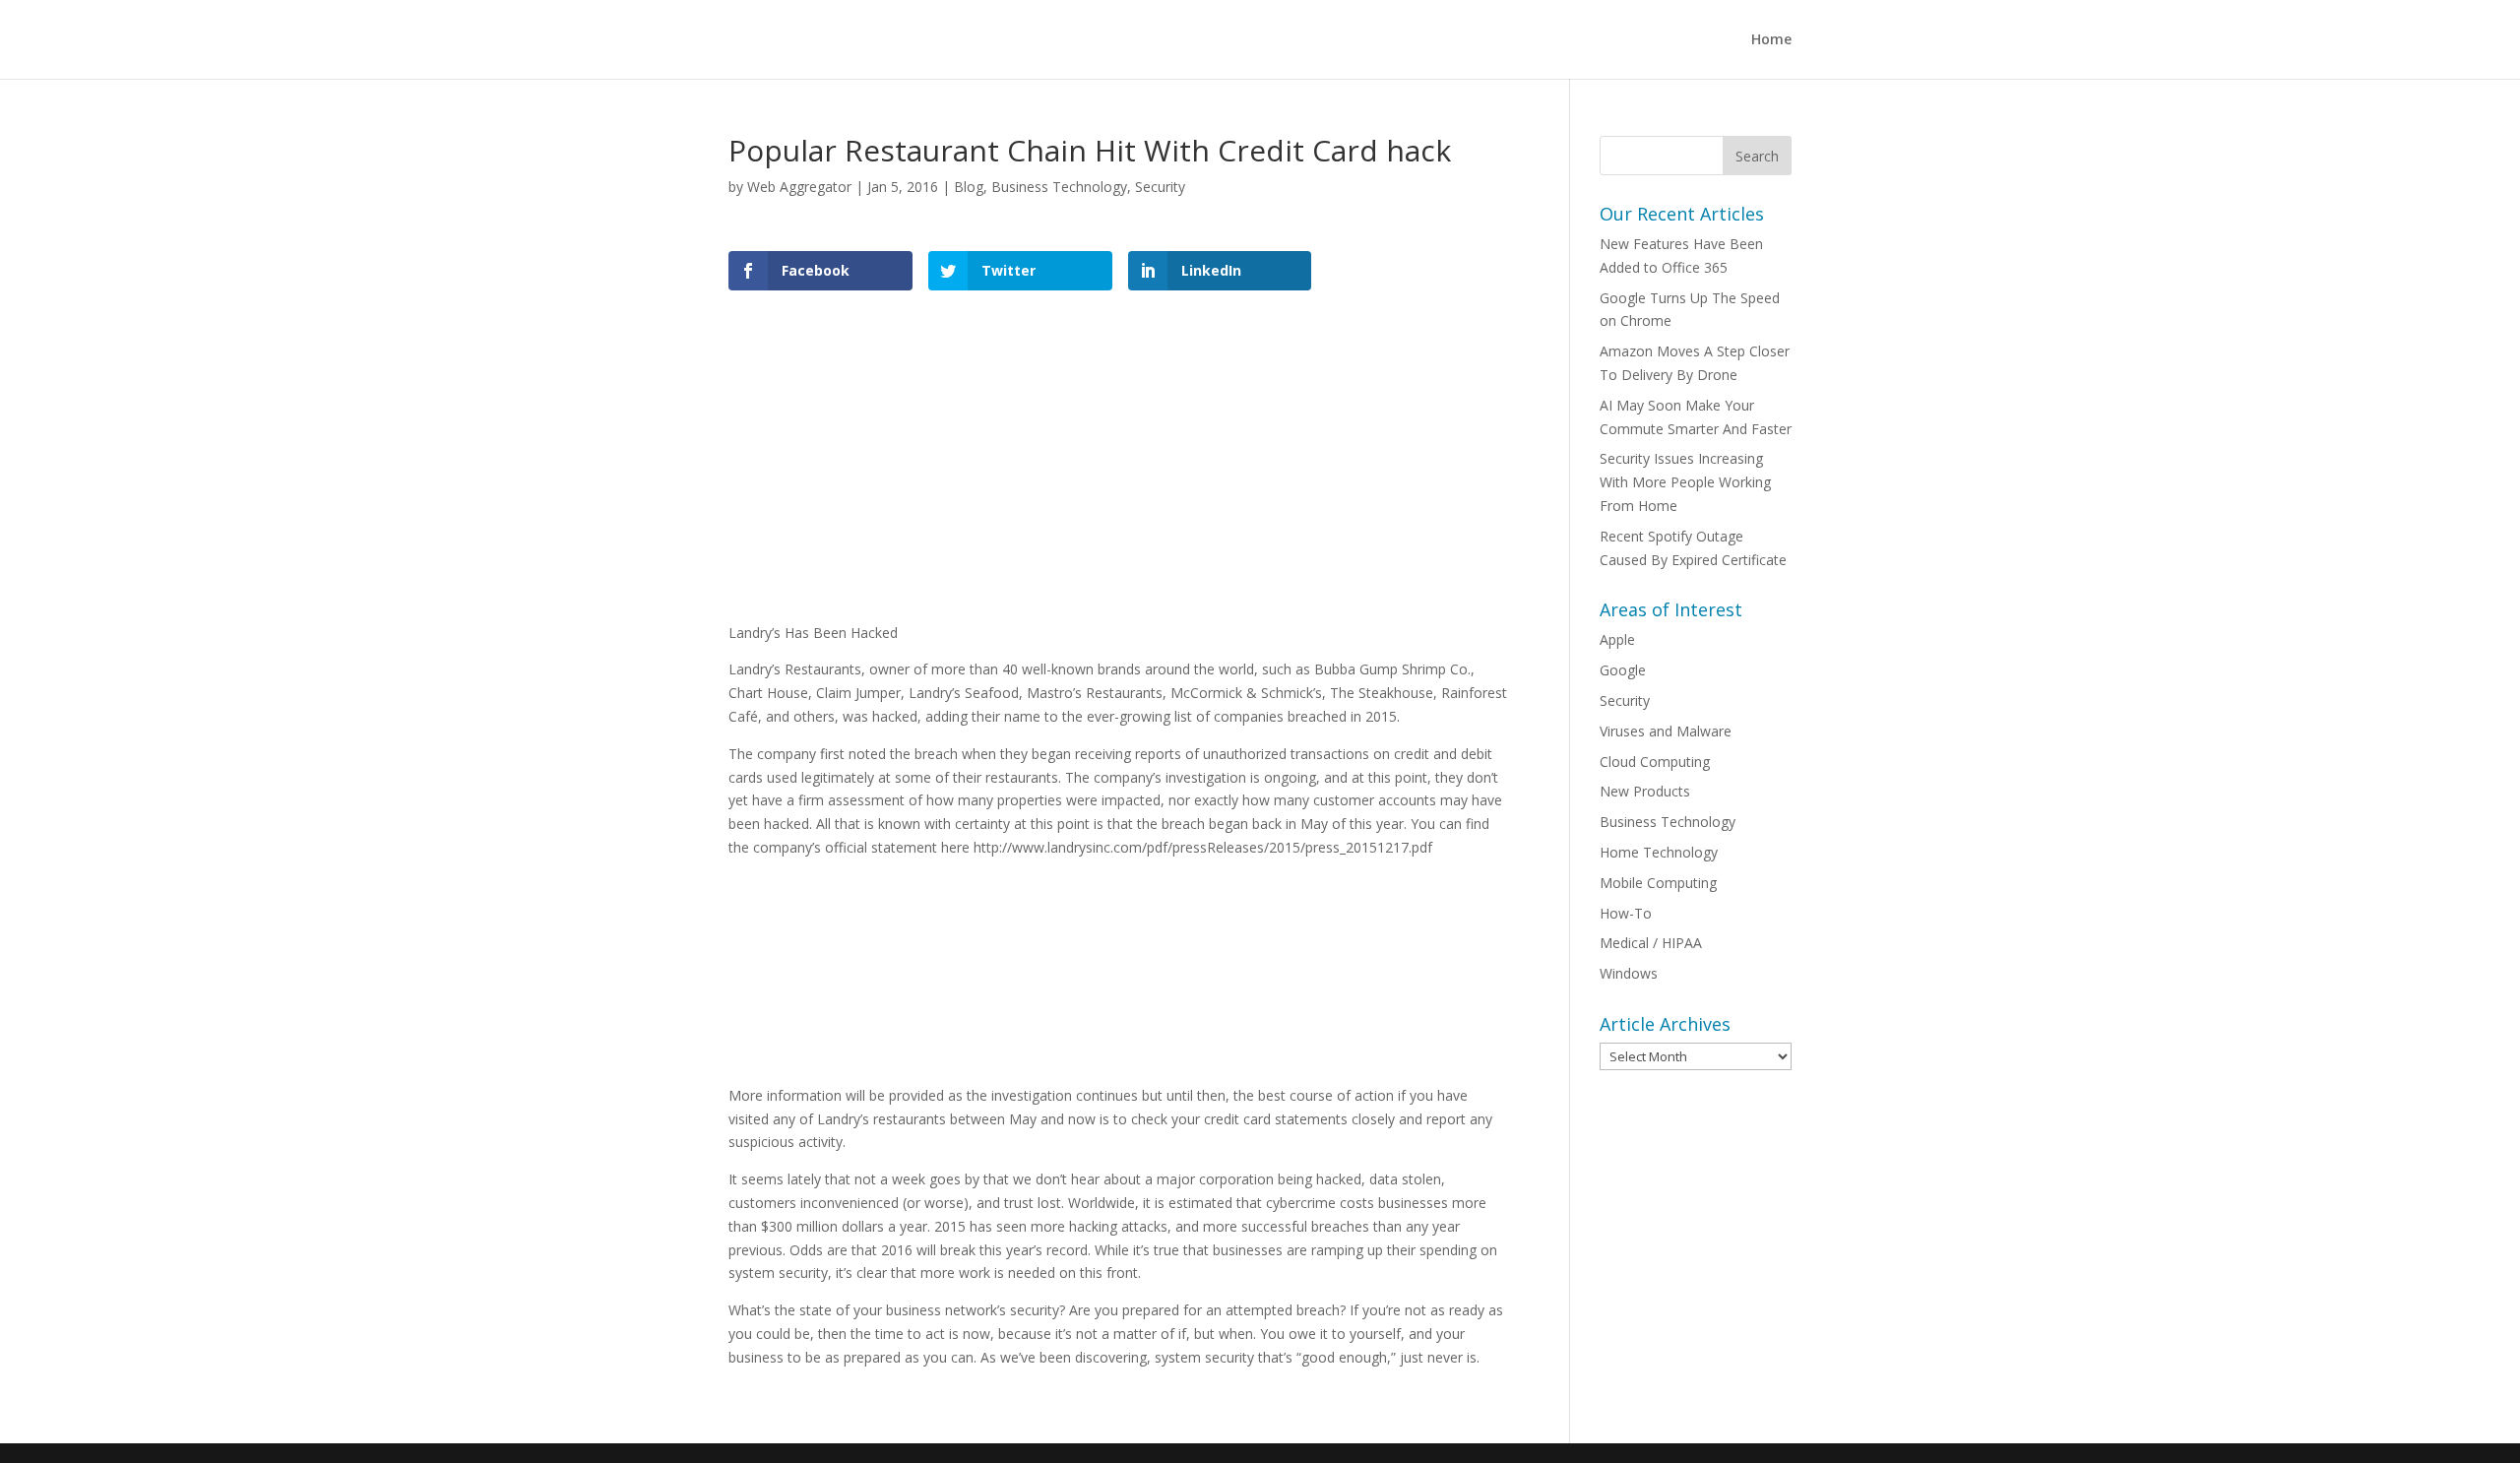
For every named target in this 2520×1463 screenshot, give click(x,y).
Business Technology (1059, 187)
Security (1160, 187)
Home (1771, 40)
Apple (1617, 639)
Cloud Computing (1655, 762)
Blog (969, 187)
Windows (1629, 973)
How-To (1626, 913)
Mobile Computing (1658, 883)
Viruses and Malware (1666, 731)
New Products (1645, 791)
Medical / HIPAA (1651, 943)
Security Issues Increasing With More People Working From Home (1685, 482)
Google (1623, 670)
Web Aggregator (799, 187)
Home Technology (1659, 852)
